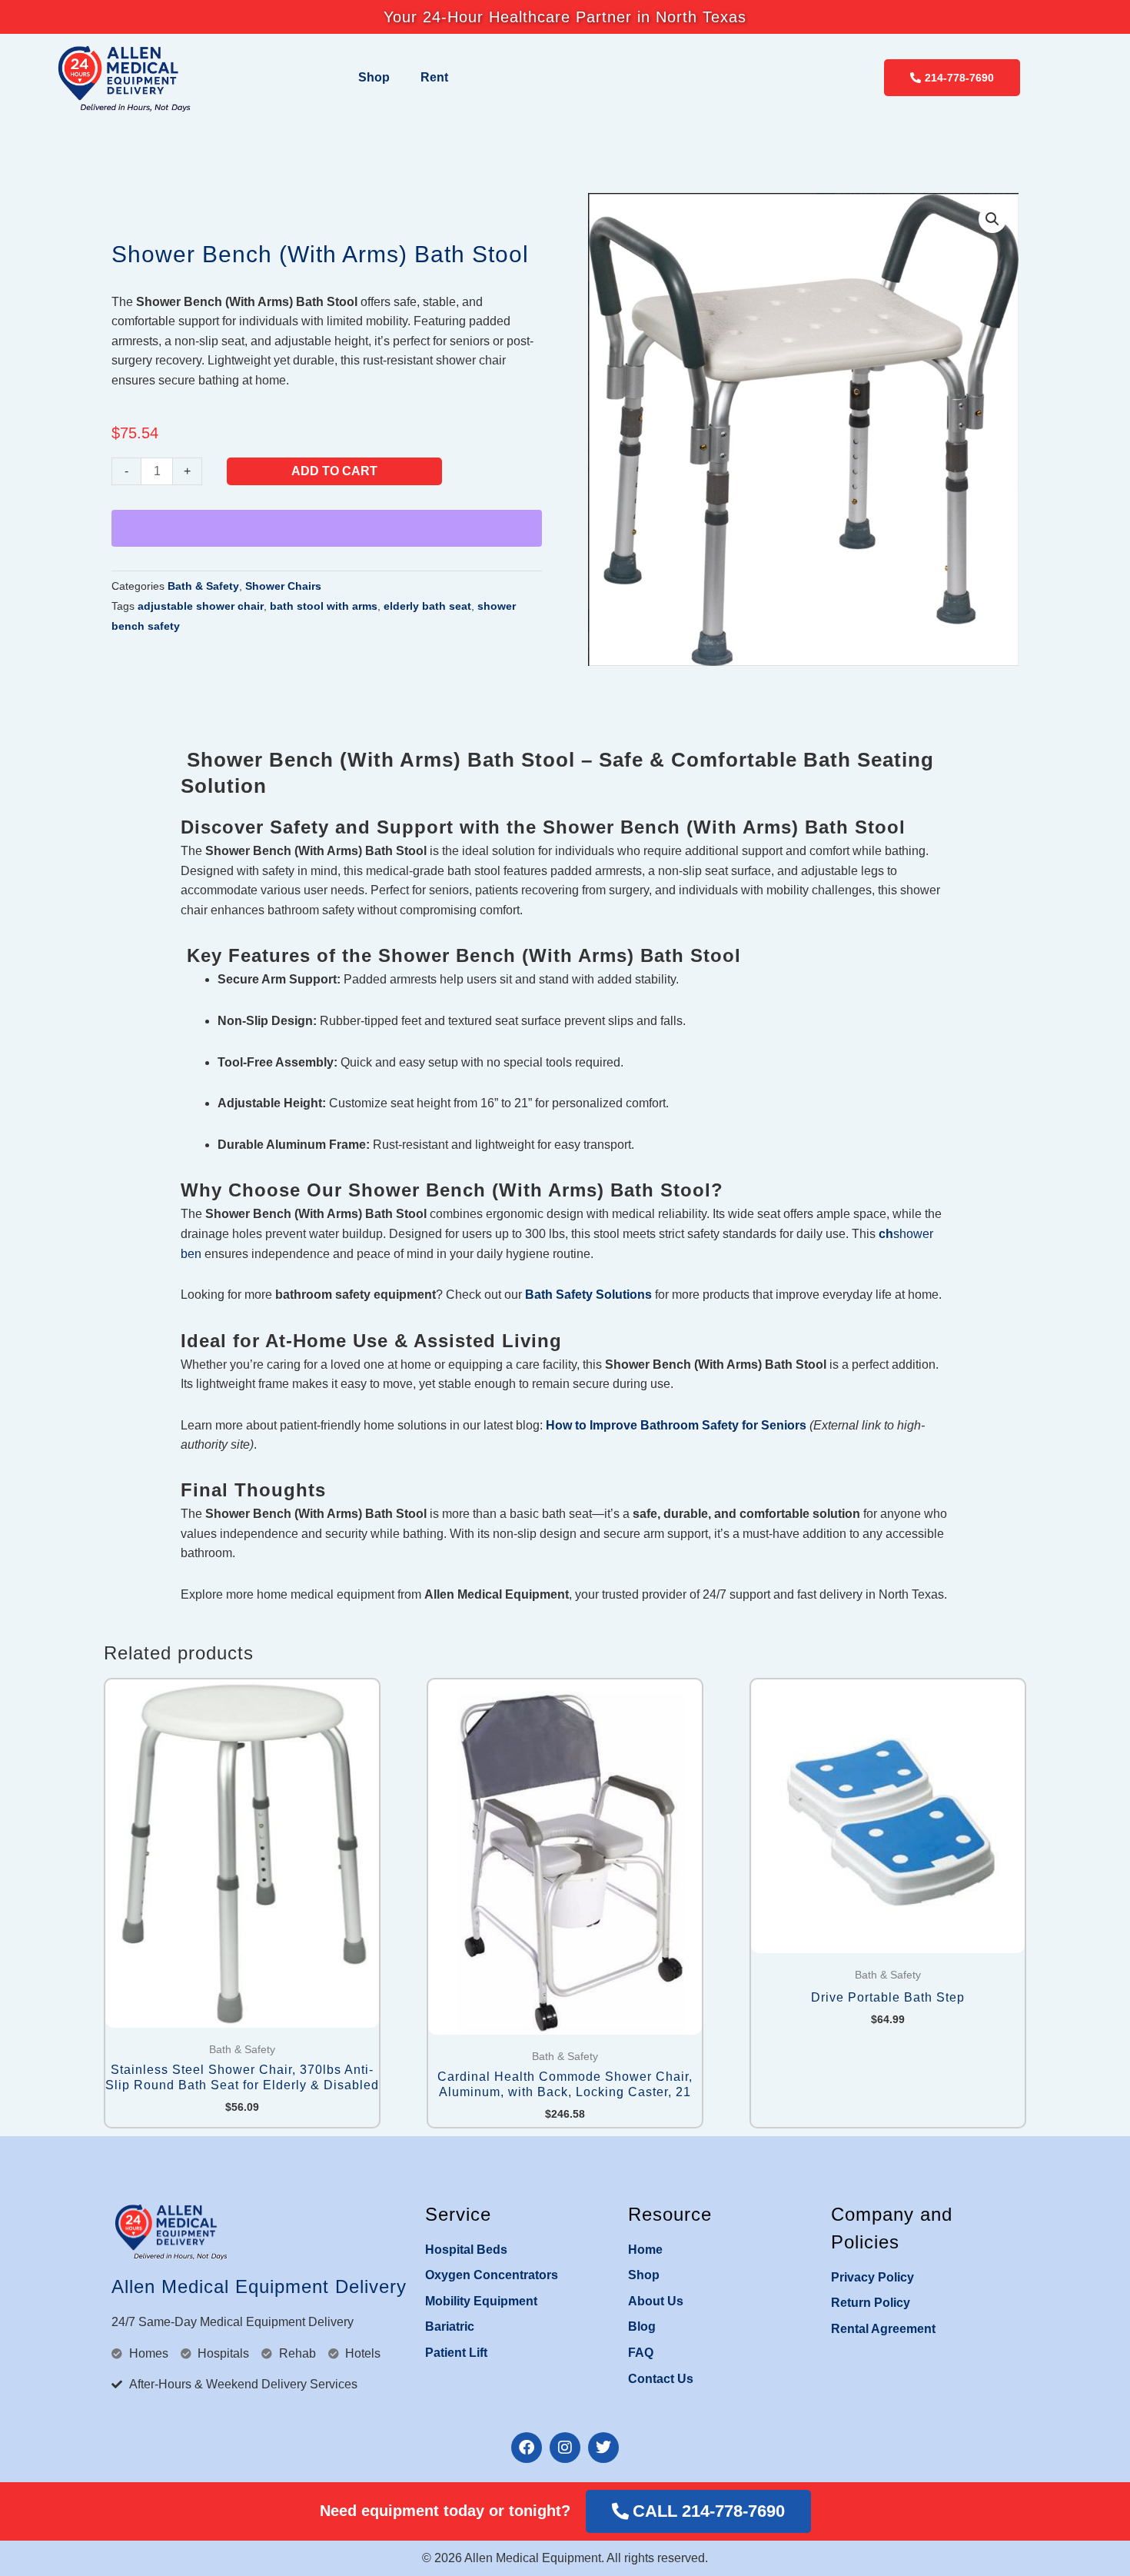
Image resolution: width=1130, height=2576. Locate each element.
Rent (434, 77)
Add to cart (334, 471)
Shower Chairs (283, 586)
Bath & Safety (203, 586)
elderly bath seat (427, 606)
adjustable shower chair (201, 606)
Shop (374, 77)
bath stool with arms (324, 606)
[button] (992, 219)
